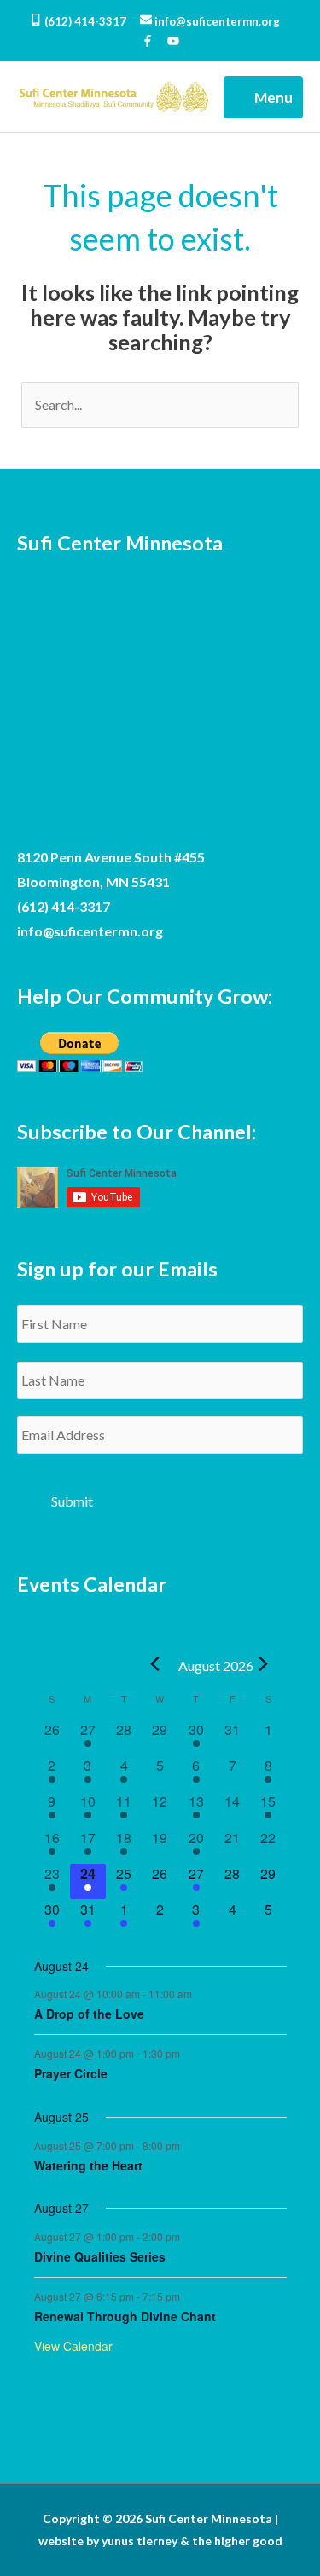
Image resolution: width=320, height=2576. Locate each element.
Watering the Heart (88, 2165)
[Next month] (264, 1664)
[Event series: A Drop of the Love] (201, 1994)
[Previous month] (155, 1664)
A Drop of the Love (89, 2014)
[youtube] (173, 43)
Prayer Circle (71, 2073)
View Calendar (73, 2346)
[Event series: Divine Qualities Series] (189, 2236)
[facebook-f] (153, 43)
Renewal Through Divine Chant (125, 2316)
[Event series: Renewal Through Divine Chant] (189, 2295)
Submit (72, 1501)
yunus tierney (140, 2541)
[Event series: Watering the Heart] (189, 2144)
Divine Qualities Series (100, 2256)
